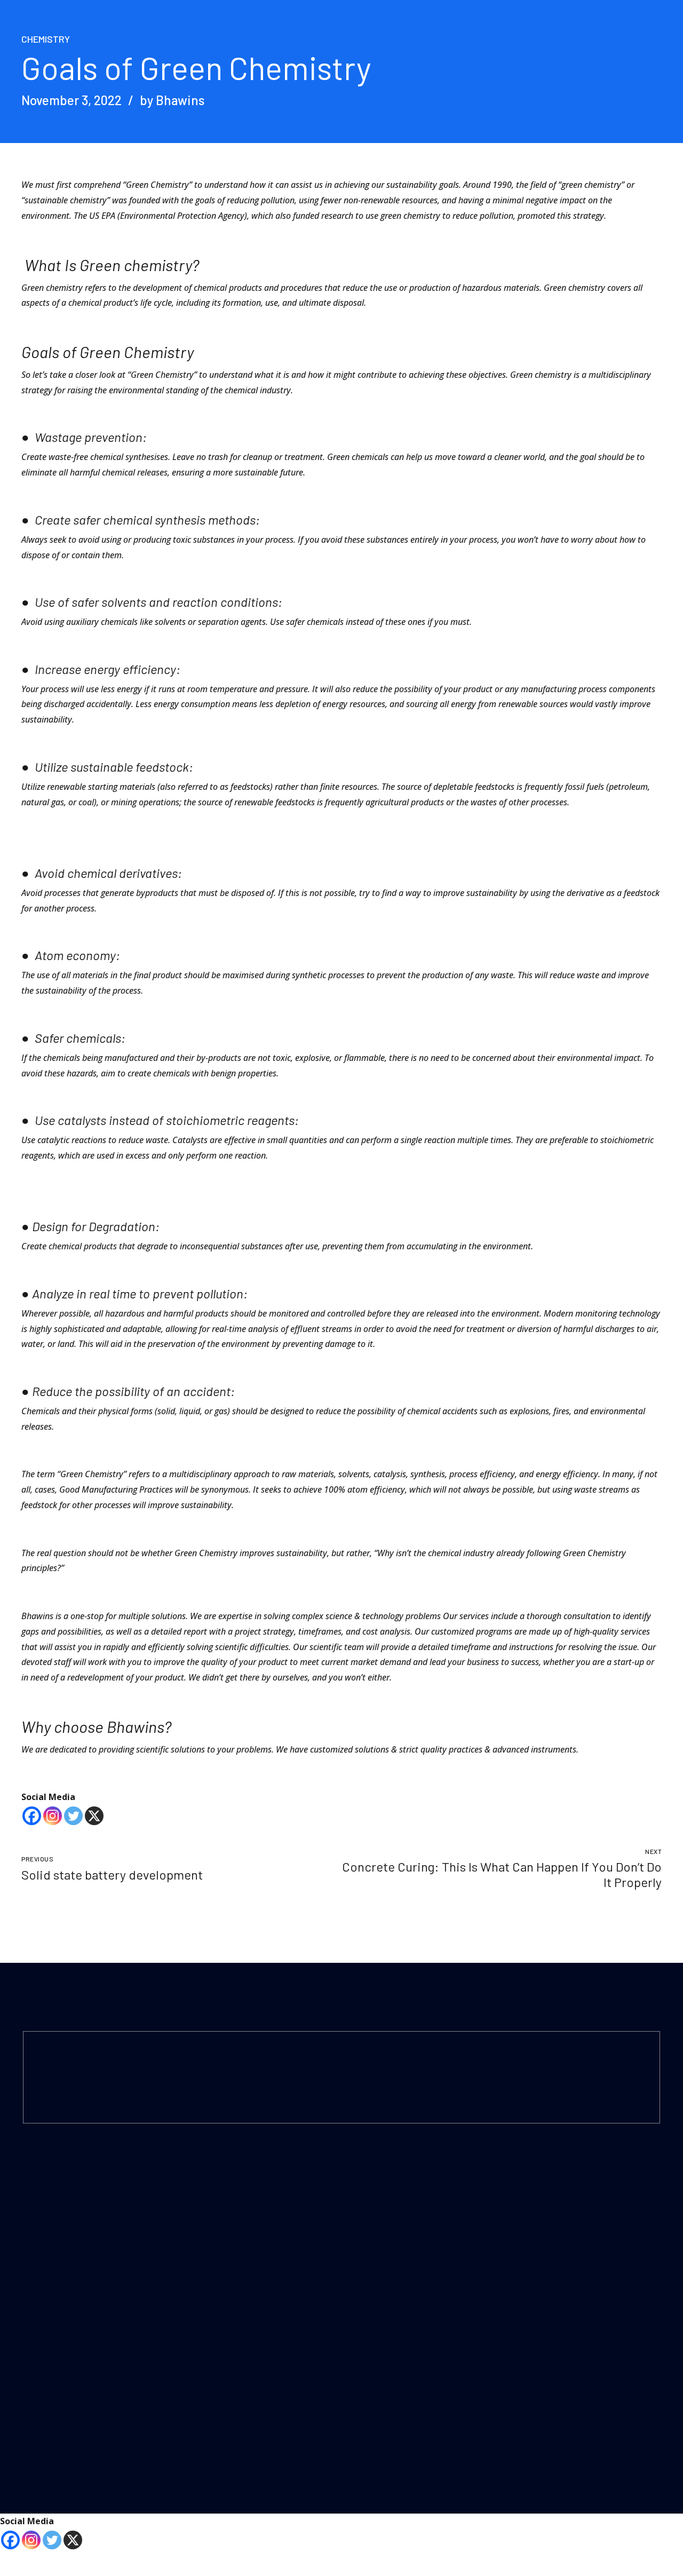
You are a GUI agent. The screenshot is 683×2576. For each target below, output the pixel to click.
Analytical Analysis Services (233, 2276)
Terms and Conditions (557, 2232)
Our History (372, 2373)
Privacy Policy (541, 2203)
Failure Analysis (213, 2203)
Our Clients (371, 2402)
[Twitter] (73, 1816)
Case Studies (375, 2345)
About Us (369, 2232)
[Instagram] (53, 1816)
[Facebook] (32, 1816)
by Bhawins (172, 100)
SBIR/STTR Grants (219, 2377)
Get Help (533, 2289)
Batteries (368, 2431)
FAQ (360, 2317)
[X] (94, 1816)
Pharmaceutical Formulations (238, 2305)
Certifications (375, 2289)
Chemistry (46, 39)
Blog (526, 2260)
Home (363, 2203)
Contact (366, 2260)
